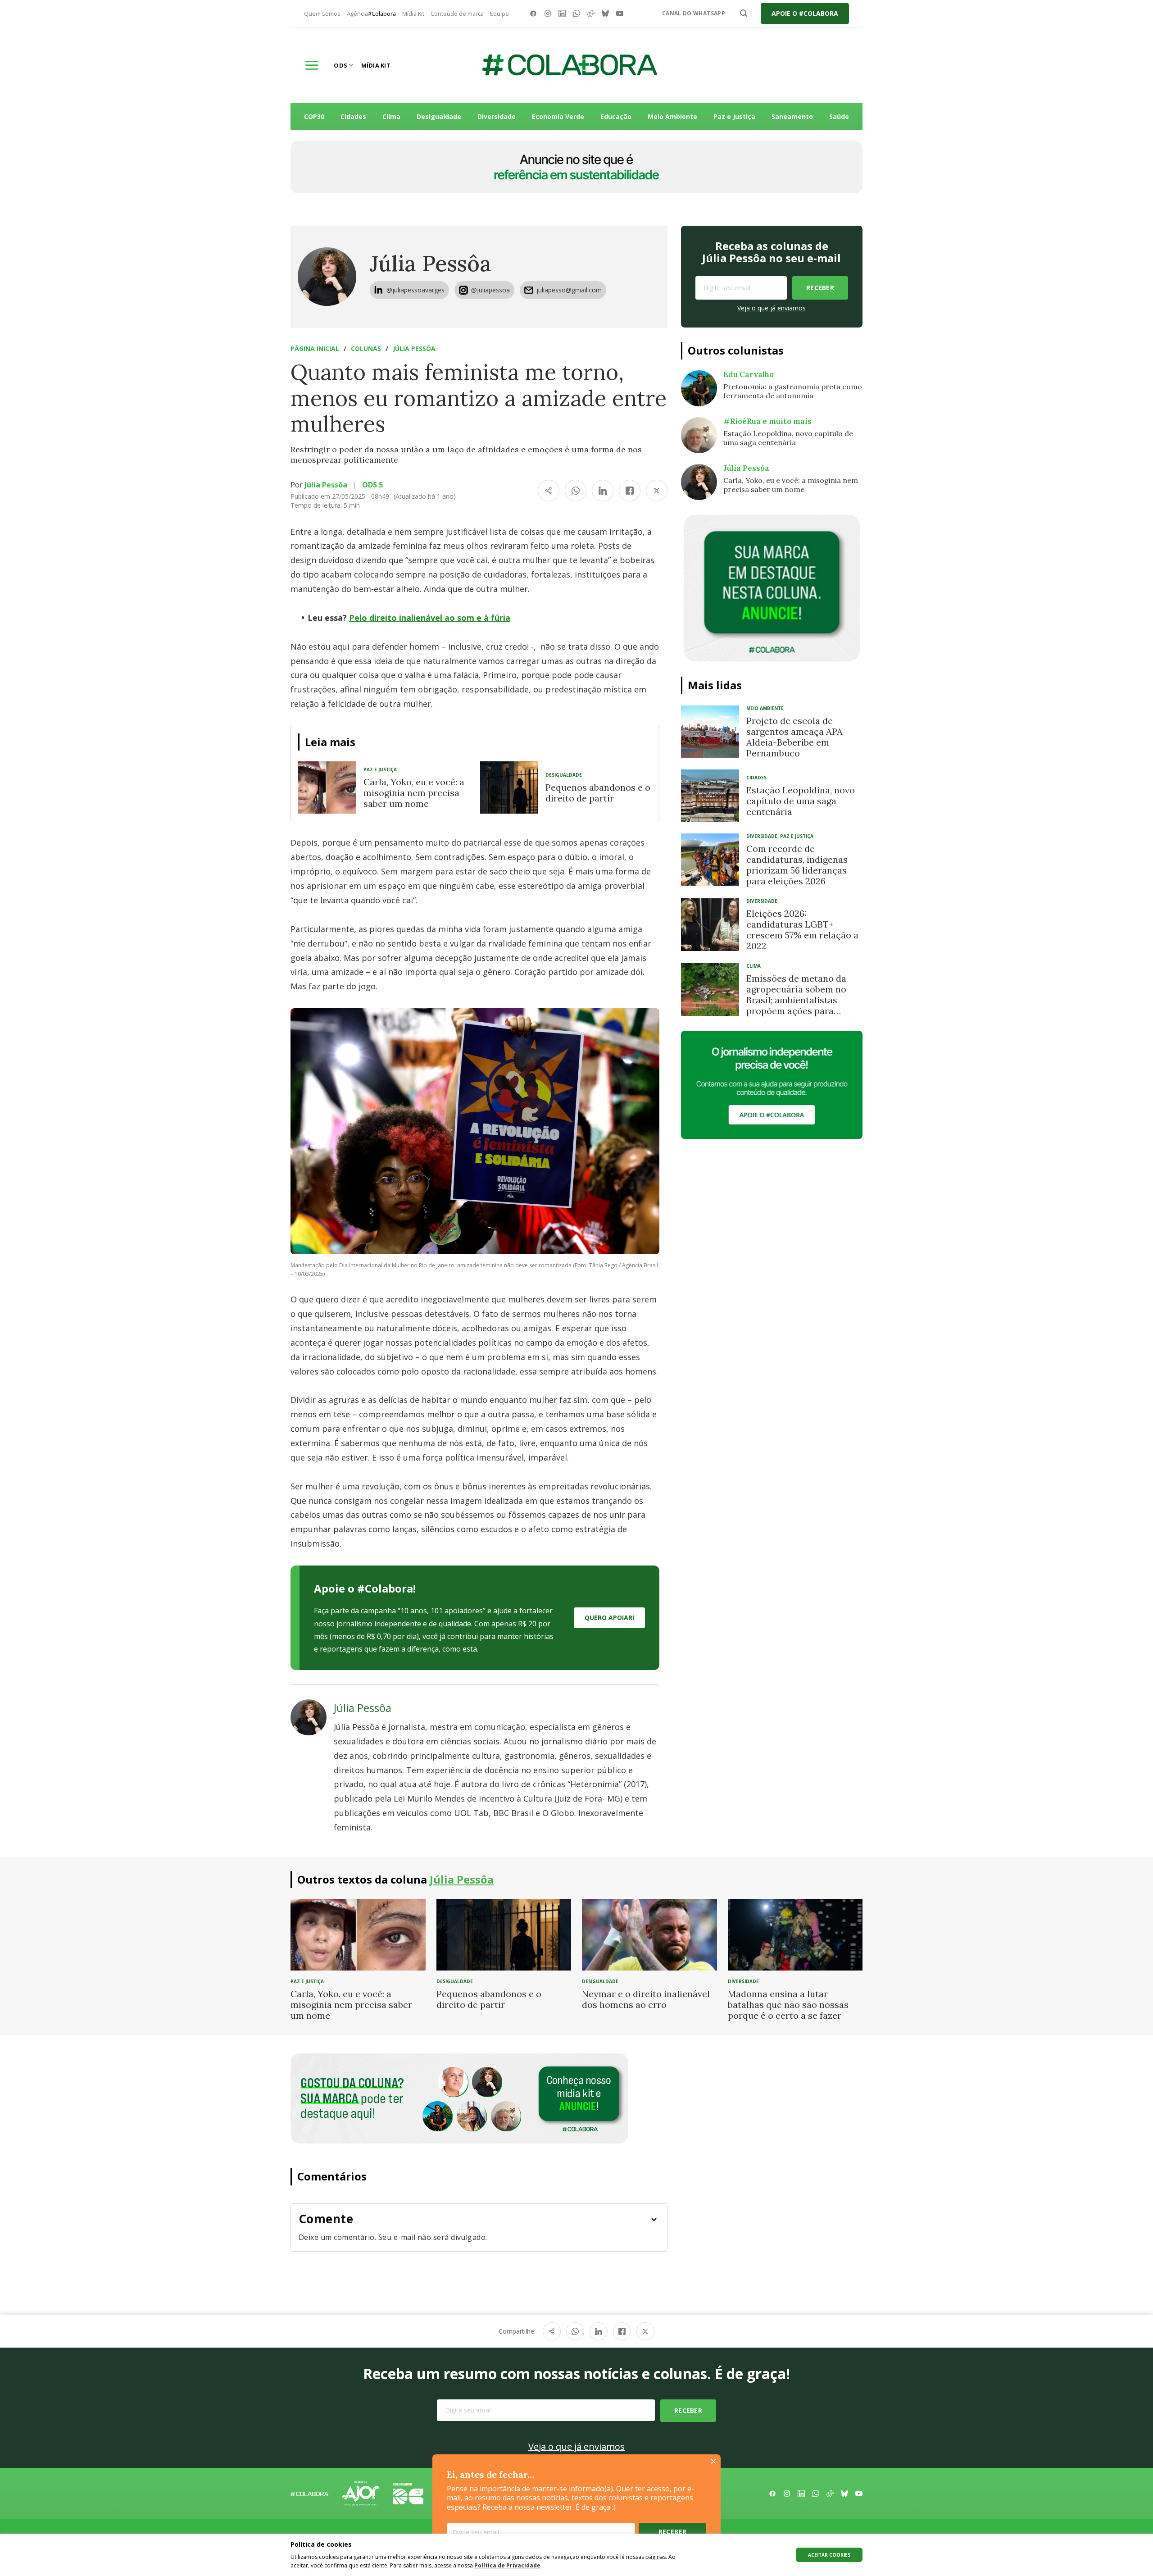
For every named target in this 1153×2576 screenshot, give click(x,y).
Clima (391, 116)
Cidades (353, 116)
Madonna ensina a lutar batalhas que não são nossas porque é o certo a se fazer (788, 2005)
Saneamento (792, 116)
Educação (616, 116)
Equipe (499, 14)
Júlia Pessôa (431, 263)
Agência (371, 14)
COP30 (314, 116)
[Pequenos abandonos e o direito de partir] (509, 787)
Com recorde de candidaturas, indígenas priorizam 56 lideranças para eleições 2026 (797, 865)
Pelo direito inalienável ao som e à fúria (430, 618)
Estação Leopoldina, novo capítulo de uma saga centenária (801, 801)
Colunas (366, 348)
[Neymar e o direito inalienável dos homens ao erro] (649, 1934)
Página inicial (315, 348)
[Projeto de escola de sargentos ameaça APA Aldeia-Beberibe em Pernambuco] (710, 732)
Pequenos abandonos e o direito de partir (598, 793)
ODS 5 (372, 485)
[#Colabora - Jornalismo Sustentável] (570, 65)
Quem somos (322, 14)
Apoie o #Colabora (805, 13)
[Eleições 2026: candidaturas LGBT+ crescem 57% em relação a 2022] (710, 924)
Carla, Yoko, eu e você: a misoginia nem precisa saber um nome (414, 793)
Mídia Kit (413, 14)
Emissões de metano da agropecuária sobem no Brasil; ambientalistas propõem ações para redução (796, 1000)
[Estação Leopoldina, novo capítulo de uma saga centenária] (710, 796)
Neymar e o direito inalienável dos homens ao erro (646, 1999)
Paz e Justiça (734, 116)
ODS (340, 65)
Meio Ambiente (672, 116)
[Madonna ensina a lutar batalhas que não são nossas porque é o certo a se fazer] (795, 1934)
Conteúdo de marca (457, 14)
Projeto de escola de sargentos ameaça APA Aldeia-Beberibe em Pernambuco (794, 737)
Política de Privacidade (507, 2565)
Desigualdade (439, 116)
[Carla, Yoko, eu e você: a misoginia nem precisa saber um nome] (327, 787)
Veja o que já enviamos (772, 308)
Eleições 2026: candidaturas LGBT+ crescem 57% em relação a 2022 (802, 930)
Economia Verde (558, 116)
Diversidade (497, 116)
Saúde (839, 116)
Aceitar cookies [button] (829, 2555)
